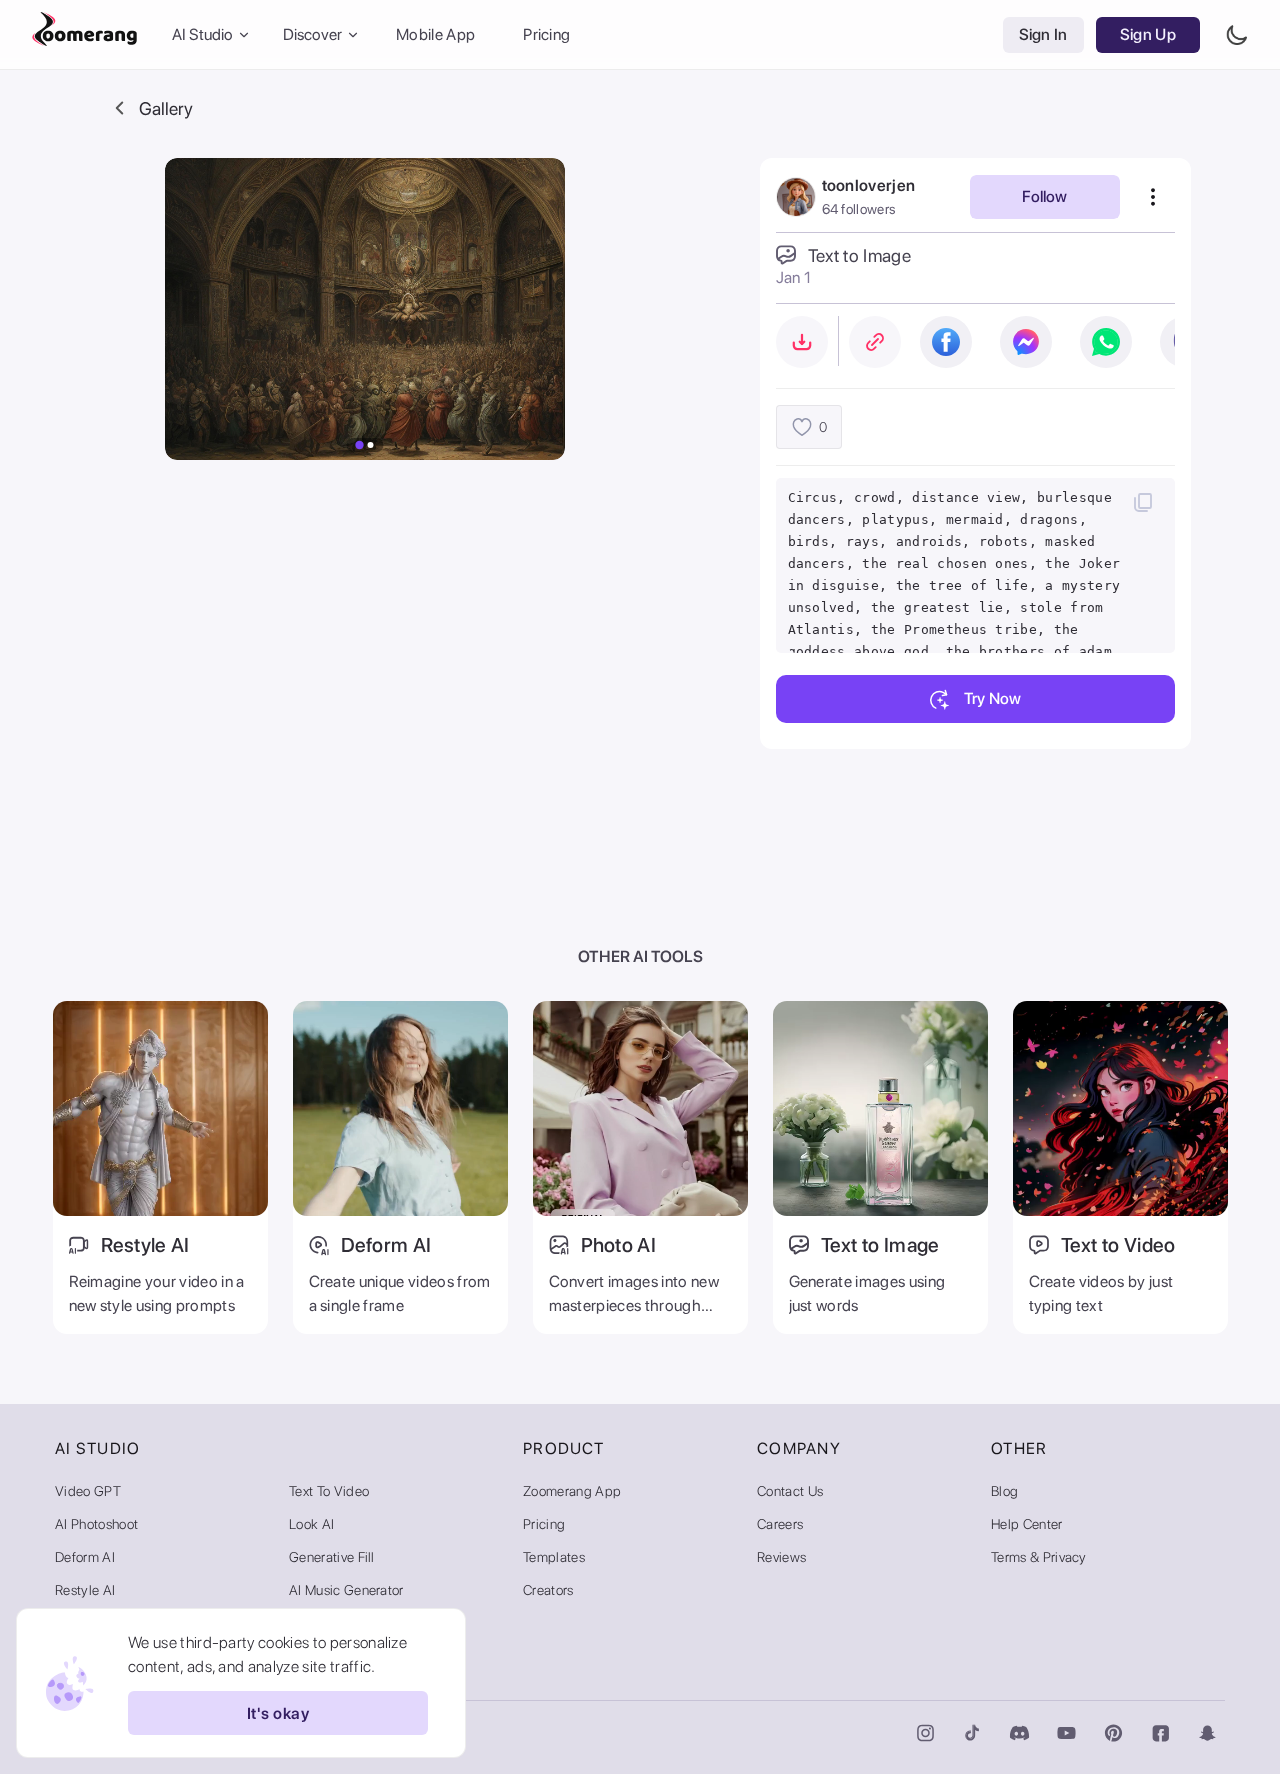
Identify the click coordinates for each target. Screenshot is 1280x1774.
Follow (1044, 196)
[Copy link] (875, 342)
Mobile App (435, 34)
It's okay (278, 1713)
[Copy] (1143, 502)
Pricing (546, 34)
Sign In (1043, 34)
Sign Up (1148, 34)
